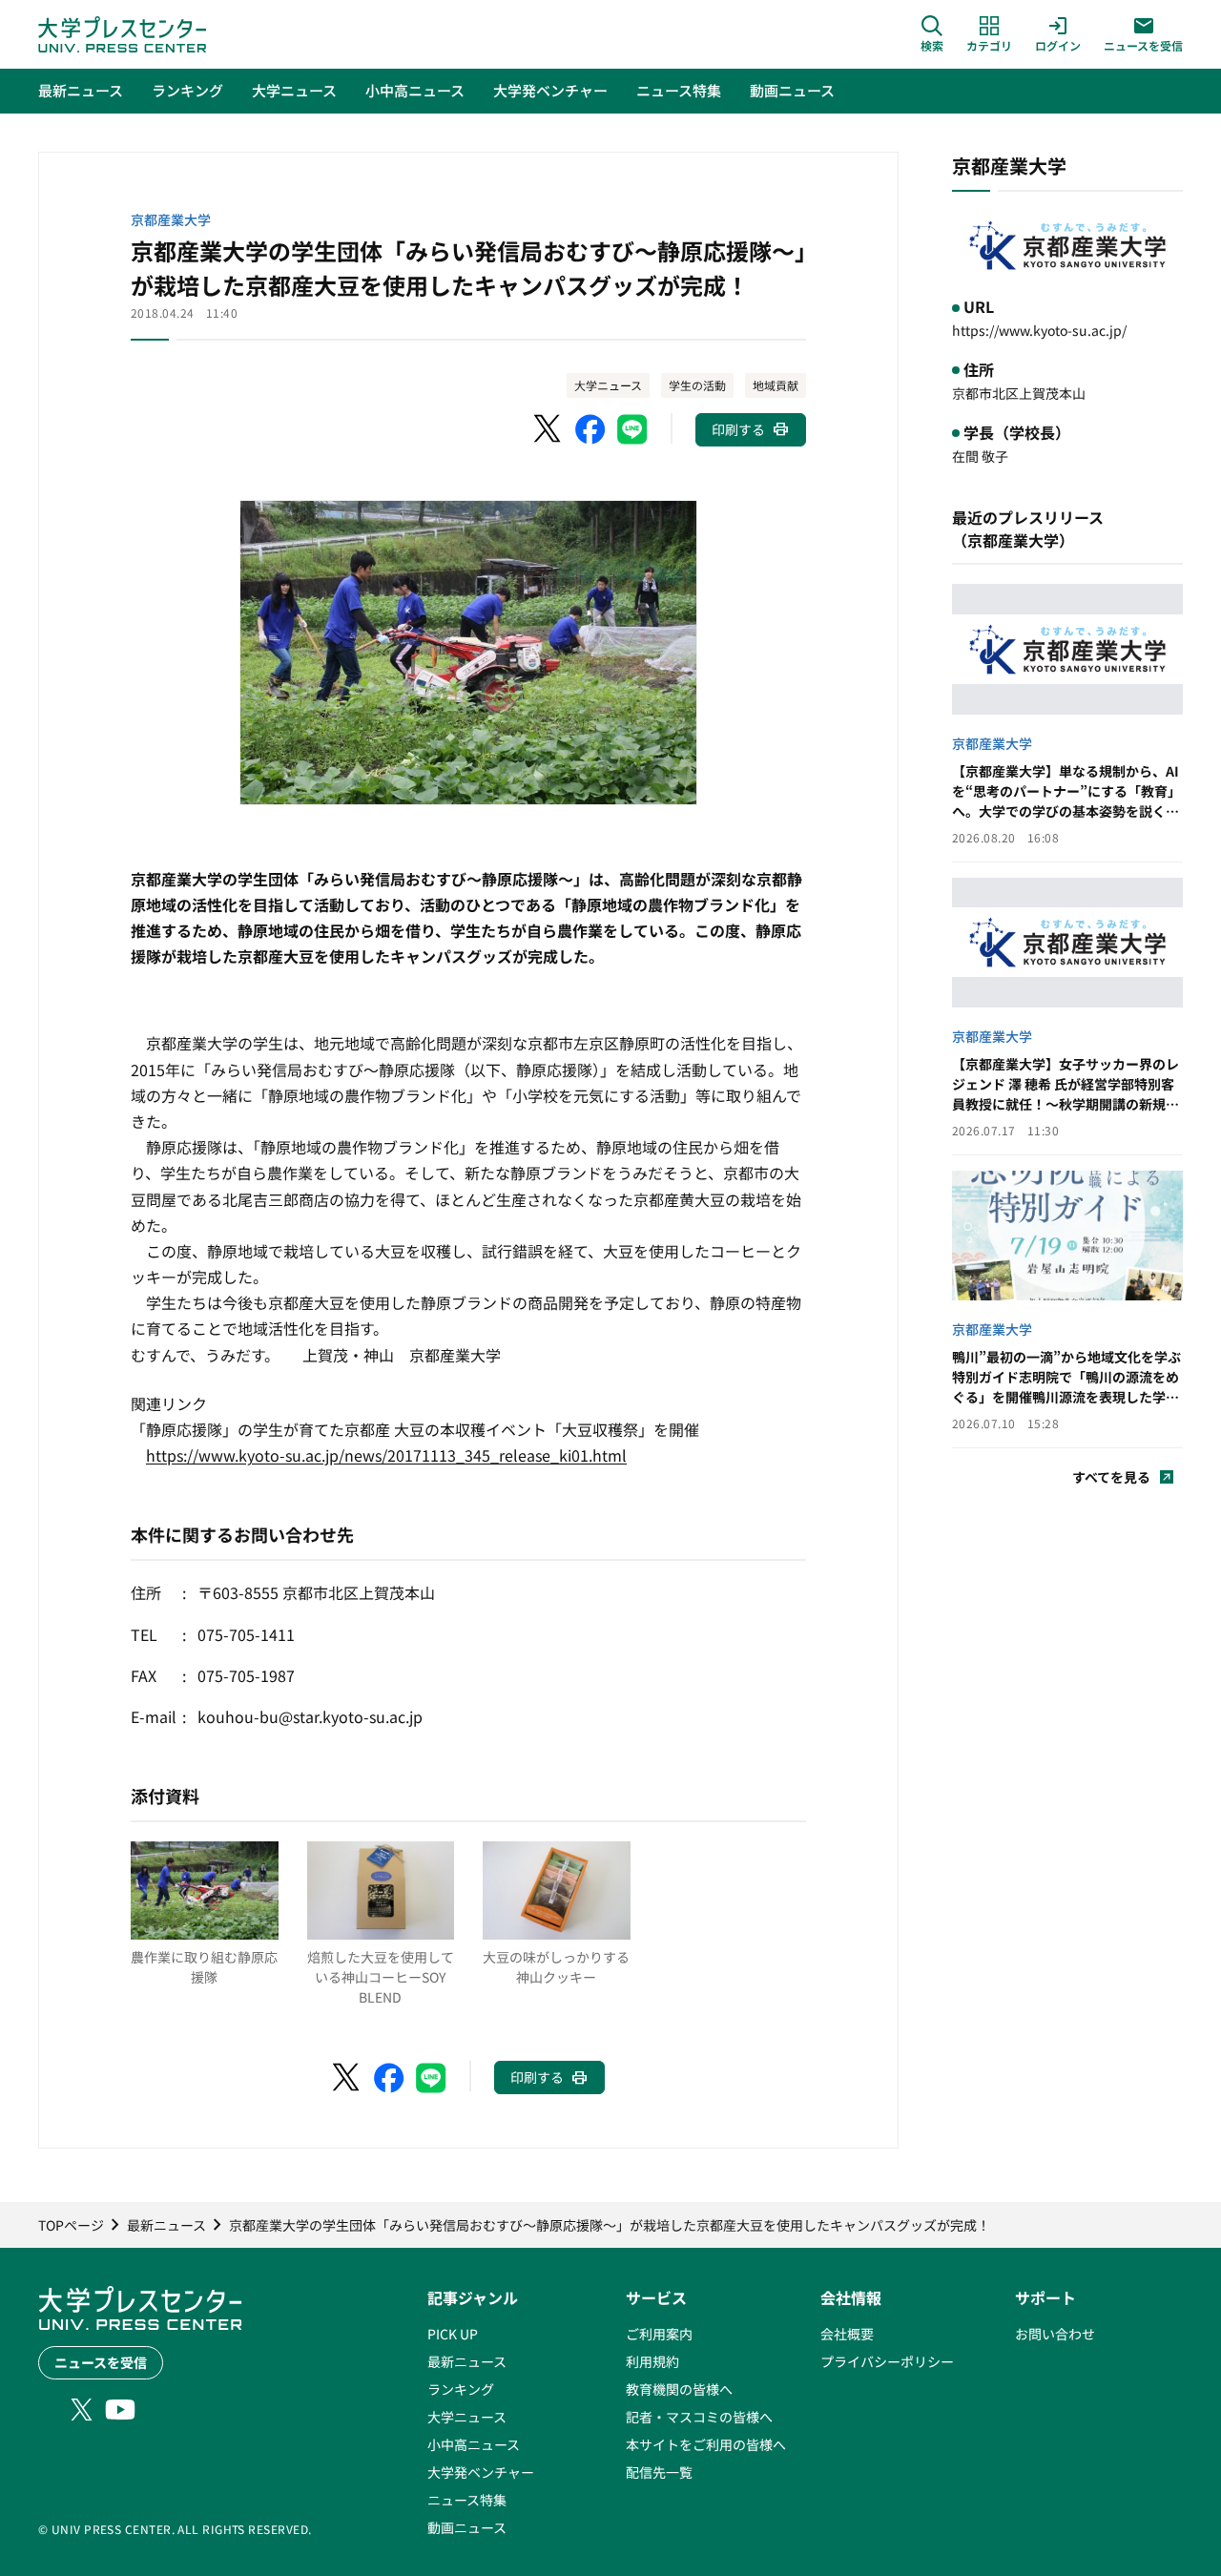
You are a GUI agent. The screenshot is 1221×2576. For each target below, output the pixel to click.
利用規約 (652, 2361)
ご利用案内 (659, 2334)
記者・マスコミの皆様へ (699, 2417)
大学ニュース (608, 385)
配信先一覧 (659, 2472)
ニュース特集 (467, 2500)
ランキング (461, 2389)
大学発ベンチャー (481, 2472)
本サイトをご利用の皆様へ (706, 2444)
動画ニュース (467, 2527)
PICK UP (453, 2334)
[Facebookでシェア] (590, 429)
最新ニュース (467, 2361)
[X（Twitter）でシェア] (548, 429)
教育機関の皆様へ (679, 2389)
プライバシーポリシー (887, 2361)
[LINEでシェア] (632, 429)
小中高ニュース (474, 2444)
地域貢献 (776, 385)
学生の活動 (697, 385)
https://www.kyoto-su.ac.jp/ (1039, 330)
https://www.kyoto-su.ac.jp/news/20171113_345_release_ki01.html (386, 1455)
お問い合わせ (1055, 2334)
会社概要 (847, 2334)
